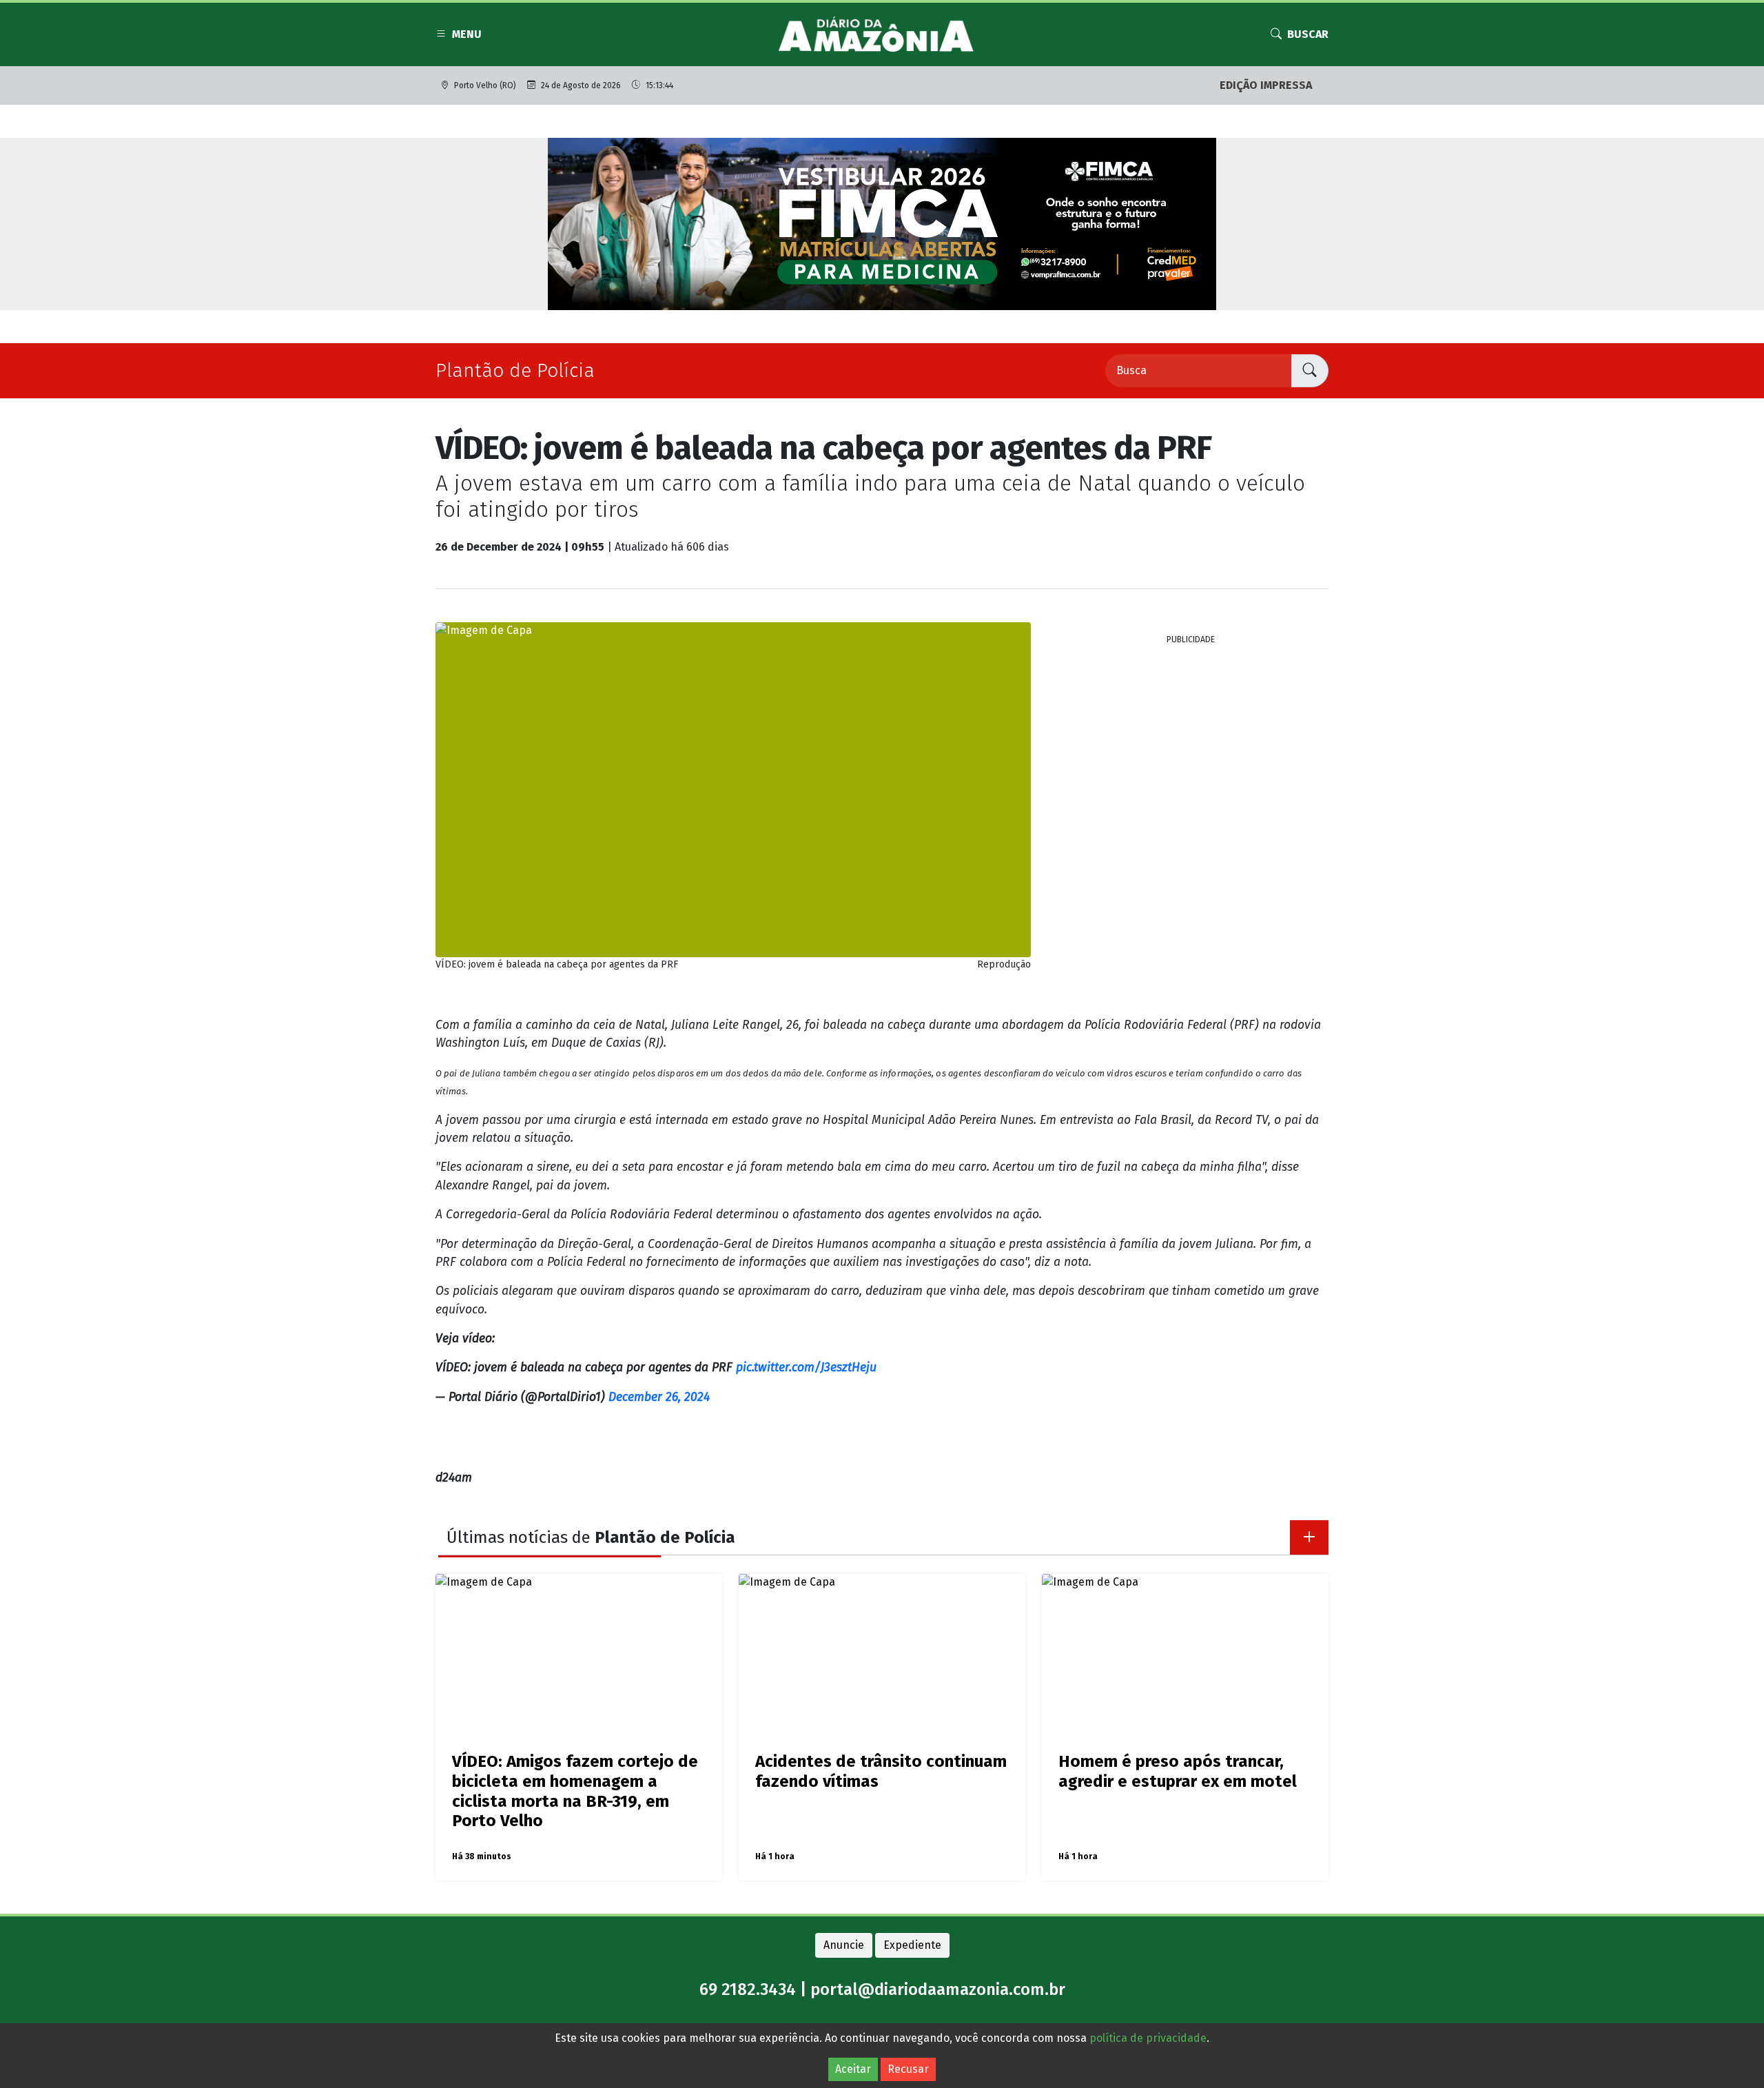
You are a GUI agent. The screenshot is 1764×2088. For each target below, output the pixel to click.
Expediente (912, 1945)
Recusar (908, 2069)
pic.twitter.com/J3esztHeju (806, 1368)
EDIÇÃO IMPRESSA (1266, 85)
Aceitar (853, 2069)
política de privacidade (1148, 2038)
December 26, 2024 (659, 1397)
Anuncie (844, 1945)
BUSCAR (1308, 34)
